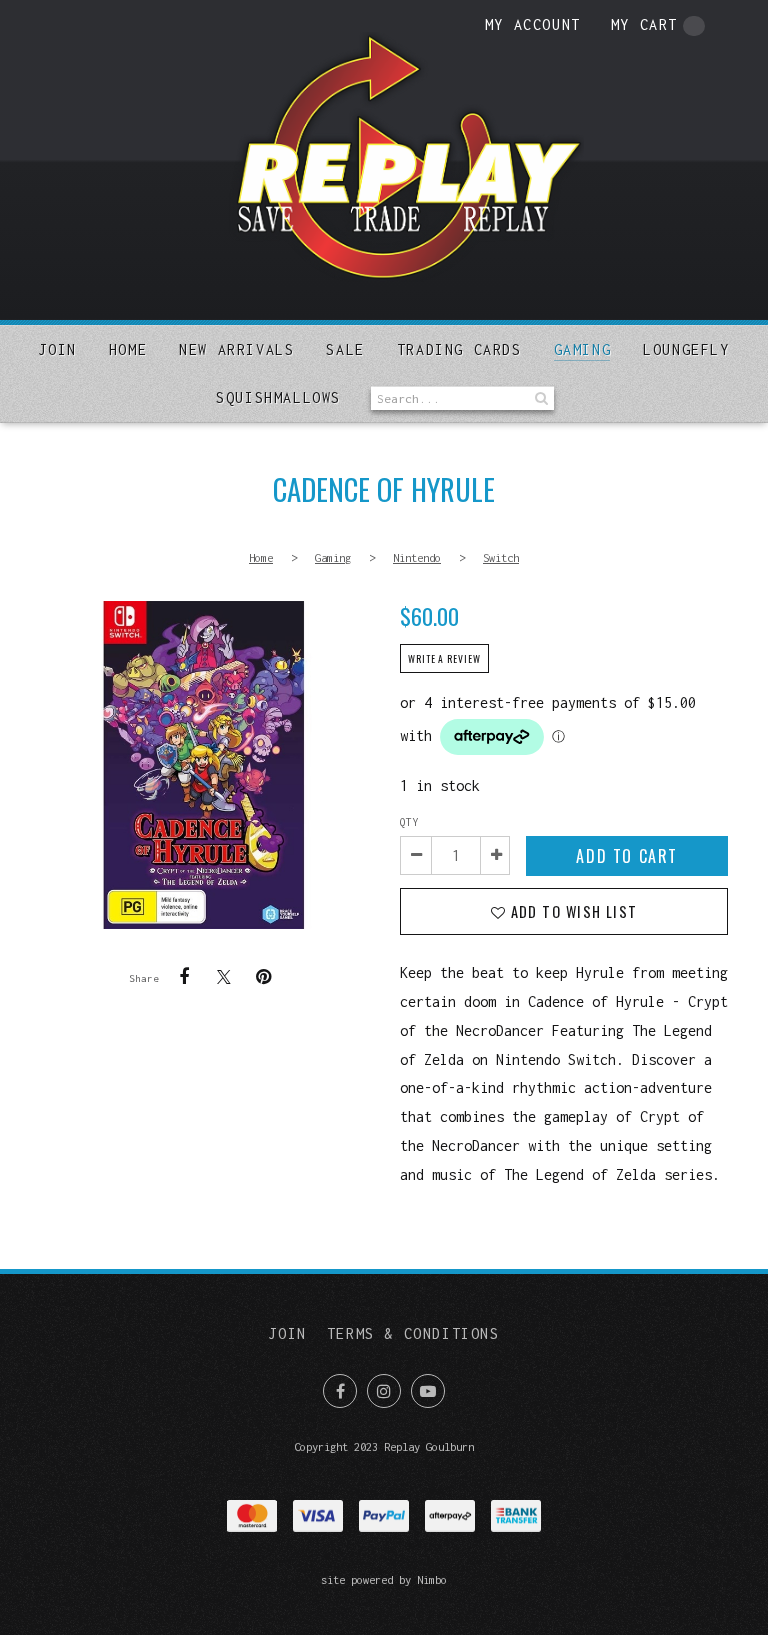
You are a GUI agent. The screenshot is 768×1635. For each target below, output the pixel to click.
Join (57, 349)
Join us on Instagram (384, 1391)
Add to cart (627, 856)
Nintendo (417, 557)
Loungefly (686, 349)
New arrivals (236, 349)
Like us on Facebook (340, 1391)
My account (533, 24)
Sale (345, 349)
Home (128, 349)
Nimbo (432, 1579)
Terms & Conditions (413, 1333)
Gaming (583, 349)
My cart (644, 24)
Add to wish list (571, 911)
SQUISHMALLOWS (278, 397)
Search (539, 398)
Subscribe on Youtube (428, 1391)
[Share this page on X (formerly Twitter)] (224, 976)
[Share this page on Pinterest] (264, 977)
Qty (409, 822)
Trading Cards (459, 349)
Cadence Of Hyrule (204, 765)
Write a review (444, 659)
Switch (501, 557)
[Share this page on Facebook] (184, 977)
